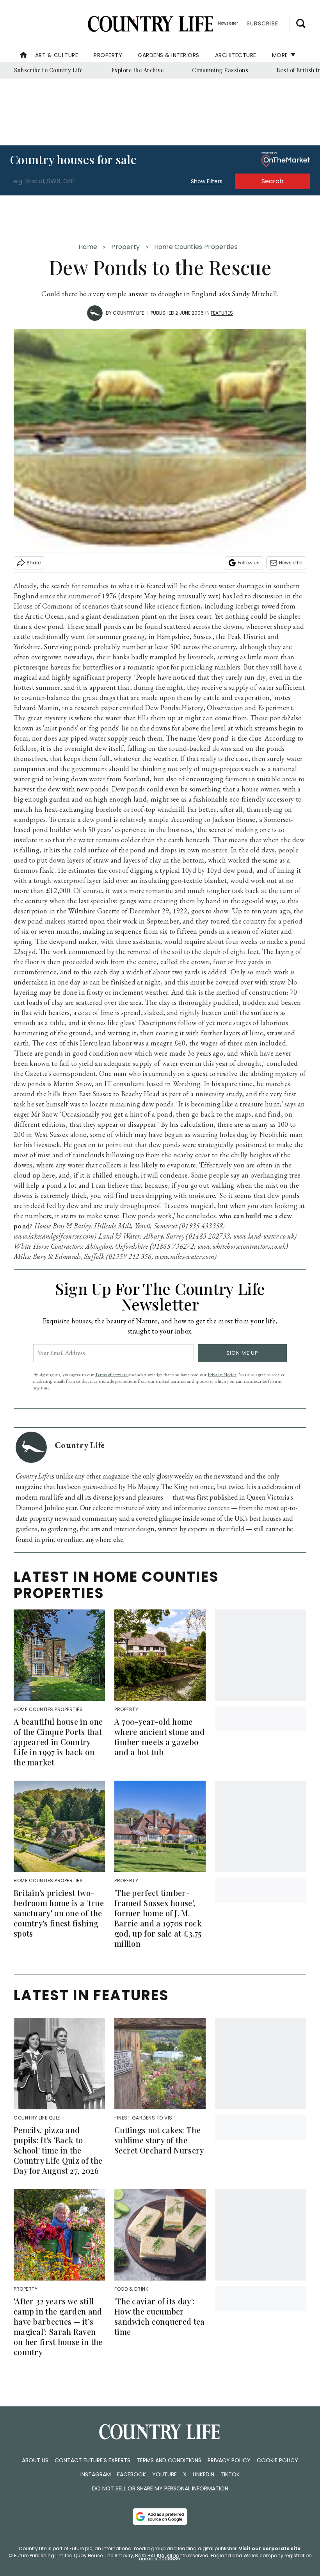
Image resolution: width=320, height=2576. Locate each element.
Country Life (128, 313)
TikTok (230, 2474)
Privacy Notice (222, 1374)
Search (272, 181)
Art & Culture (57, 55)
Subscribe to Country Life (49, 70)
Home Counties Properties (196, 247)
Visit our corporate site (270, 2548)
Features (222, 313)
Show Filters (207, 181)
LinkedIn (204, 2474)
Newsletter (291, 563)
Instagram (96, 2474)
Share (34, 563)
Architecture (236, 55)
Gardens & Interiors (169, 55)
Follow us (249, 563)
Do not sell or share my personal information (160, 2488)
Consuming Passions (220, 70)
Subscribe (262, 23)
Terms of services (112, 1374)
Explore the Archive (138, 70)
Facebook (132, 2474)
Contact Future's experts (92, 2460)
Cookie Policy (277, 2460)
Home (88, 247)
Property (108, 55)
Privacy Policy (229, 2460)
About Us (35, 2460)
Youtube (164, 2474)
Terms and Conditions (169, 2460)
